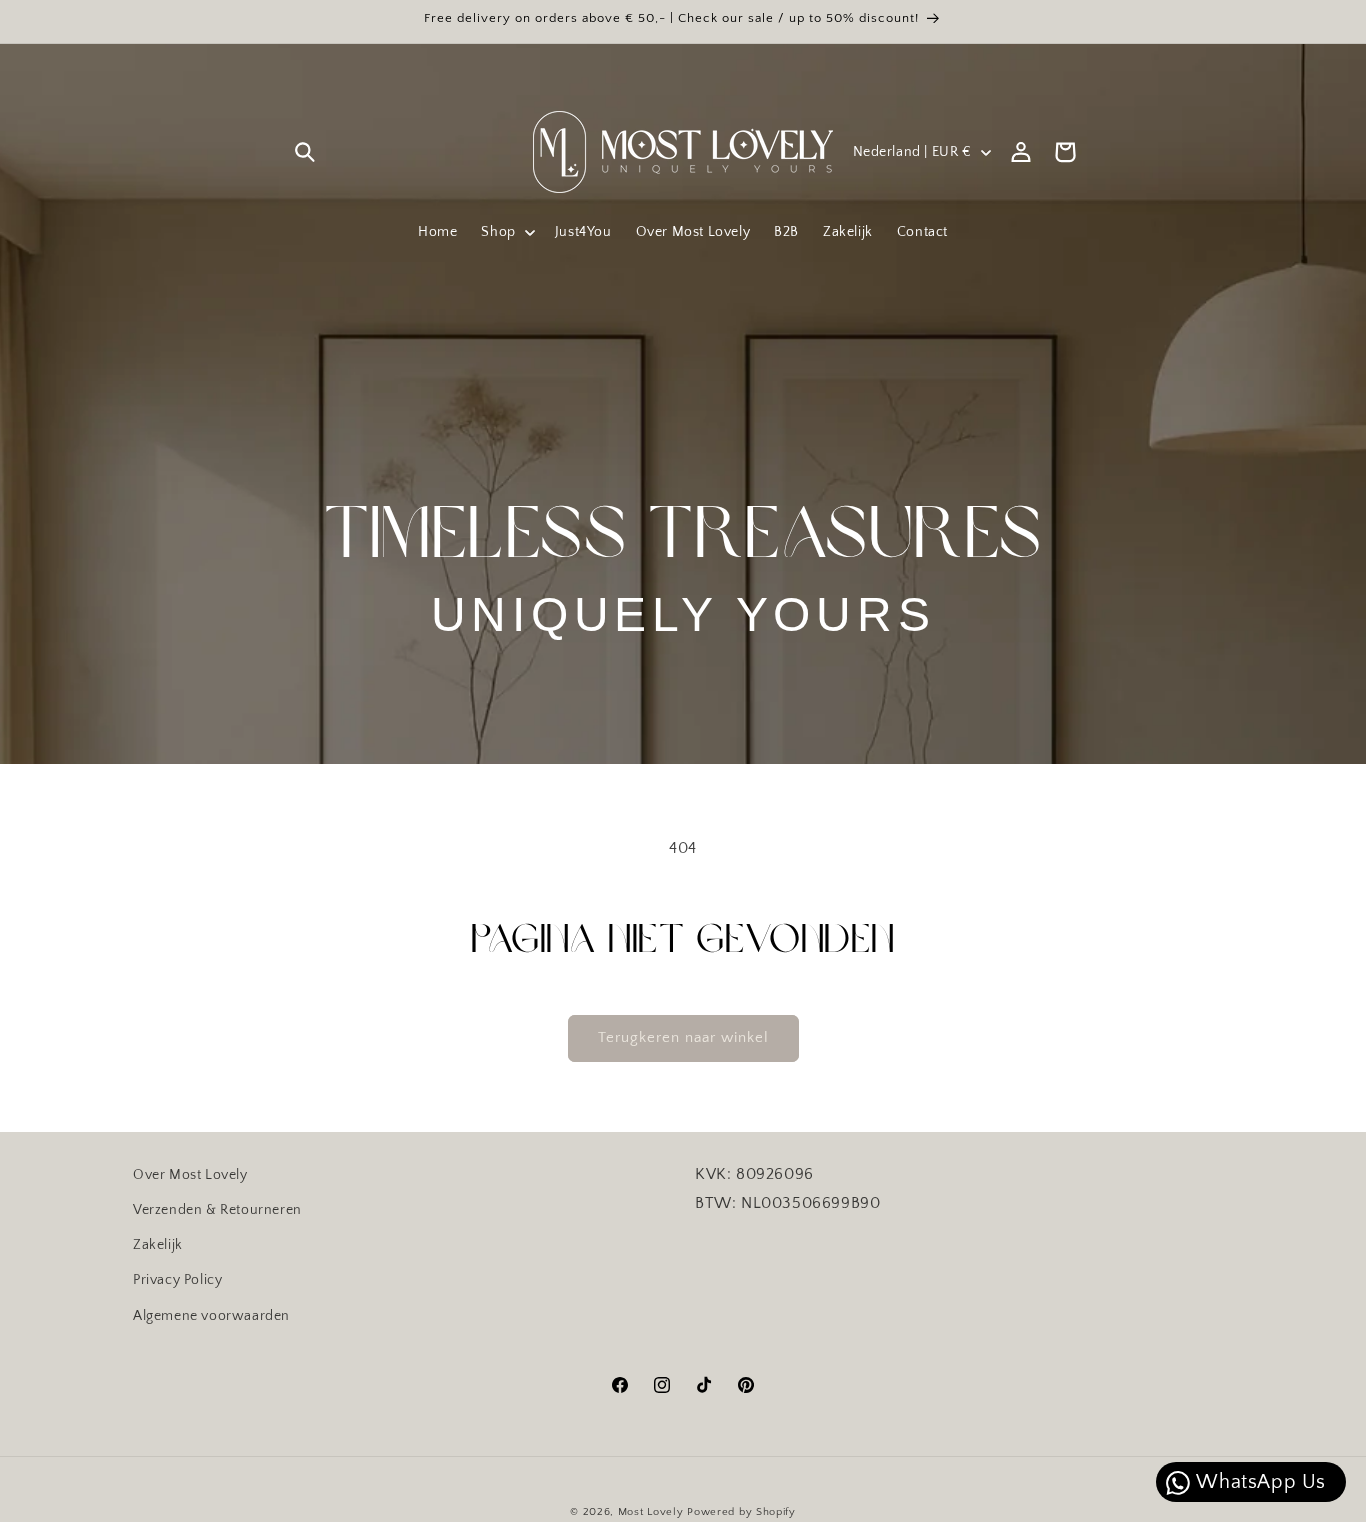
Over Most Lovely (190, 1175)
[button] (305, 152)
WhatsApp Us (1259, 1482)
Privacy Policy (177, 1280)
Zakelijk (158, 1245)
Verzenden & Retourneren (217, 1210)
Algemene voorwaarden (211, 1315)
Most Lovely (651, 1512)
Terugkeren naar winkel (683, 1037)
